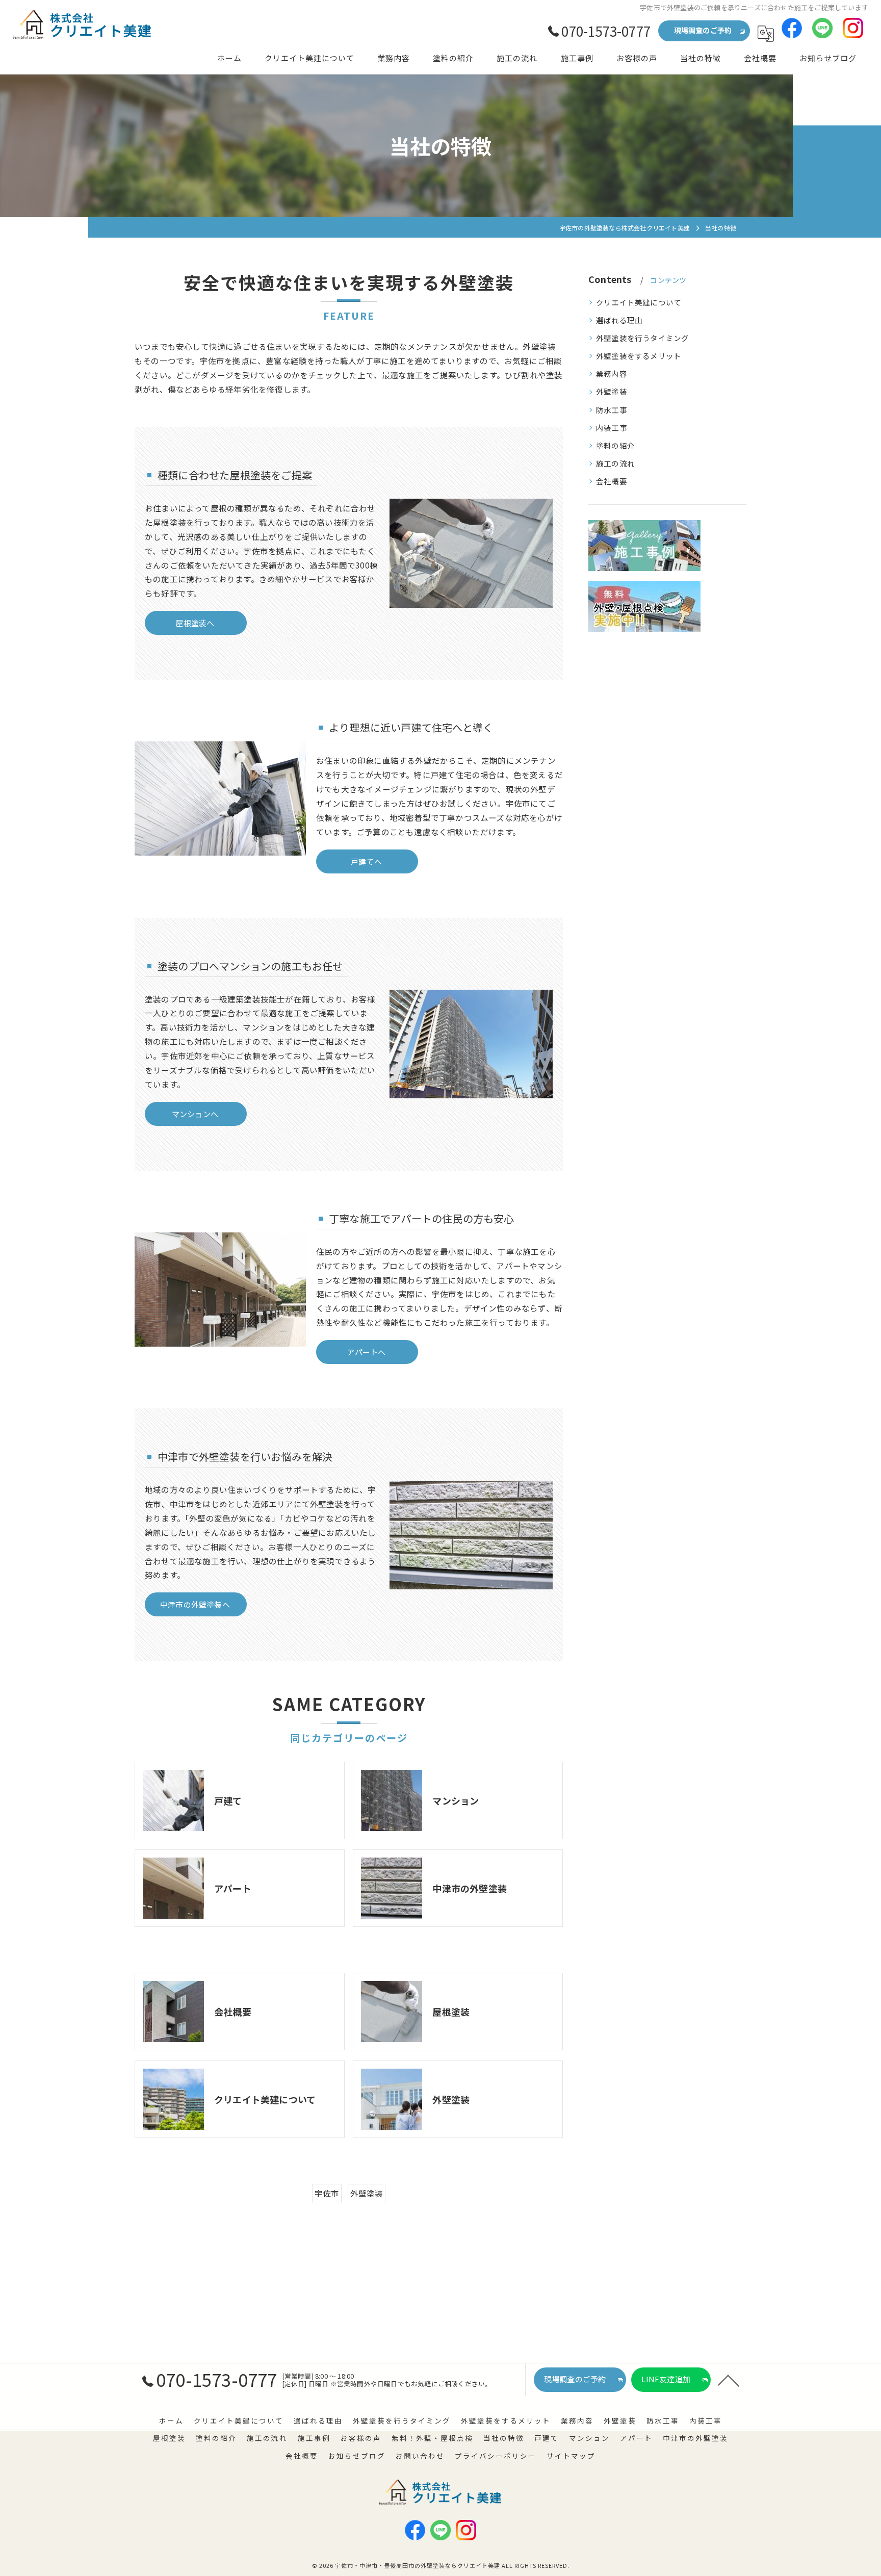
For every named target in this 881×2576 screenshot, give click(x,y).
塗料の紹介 (615, 445)
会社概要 (612, 481)
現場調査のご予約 (703, 30)
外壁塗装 (367, 2193)
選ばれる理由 (619, 320)
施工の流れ (615, 463)
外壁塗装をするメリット (639, 356)
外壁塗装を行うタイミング (642, 338)
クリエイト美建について (639, 302)
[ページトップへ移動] (729, 2380)
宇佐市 (327, 2193)
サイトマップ (571, 2456)
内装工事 (612, 428)
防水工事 (612, 410)
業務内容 (612, 373)
